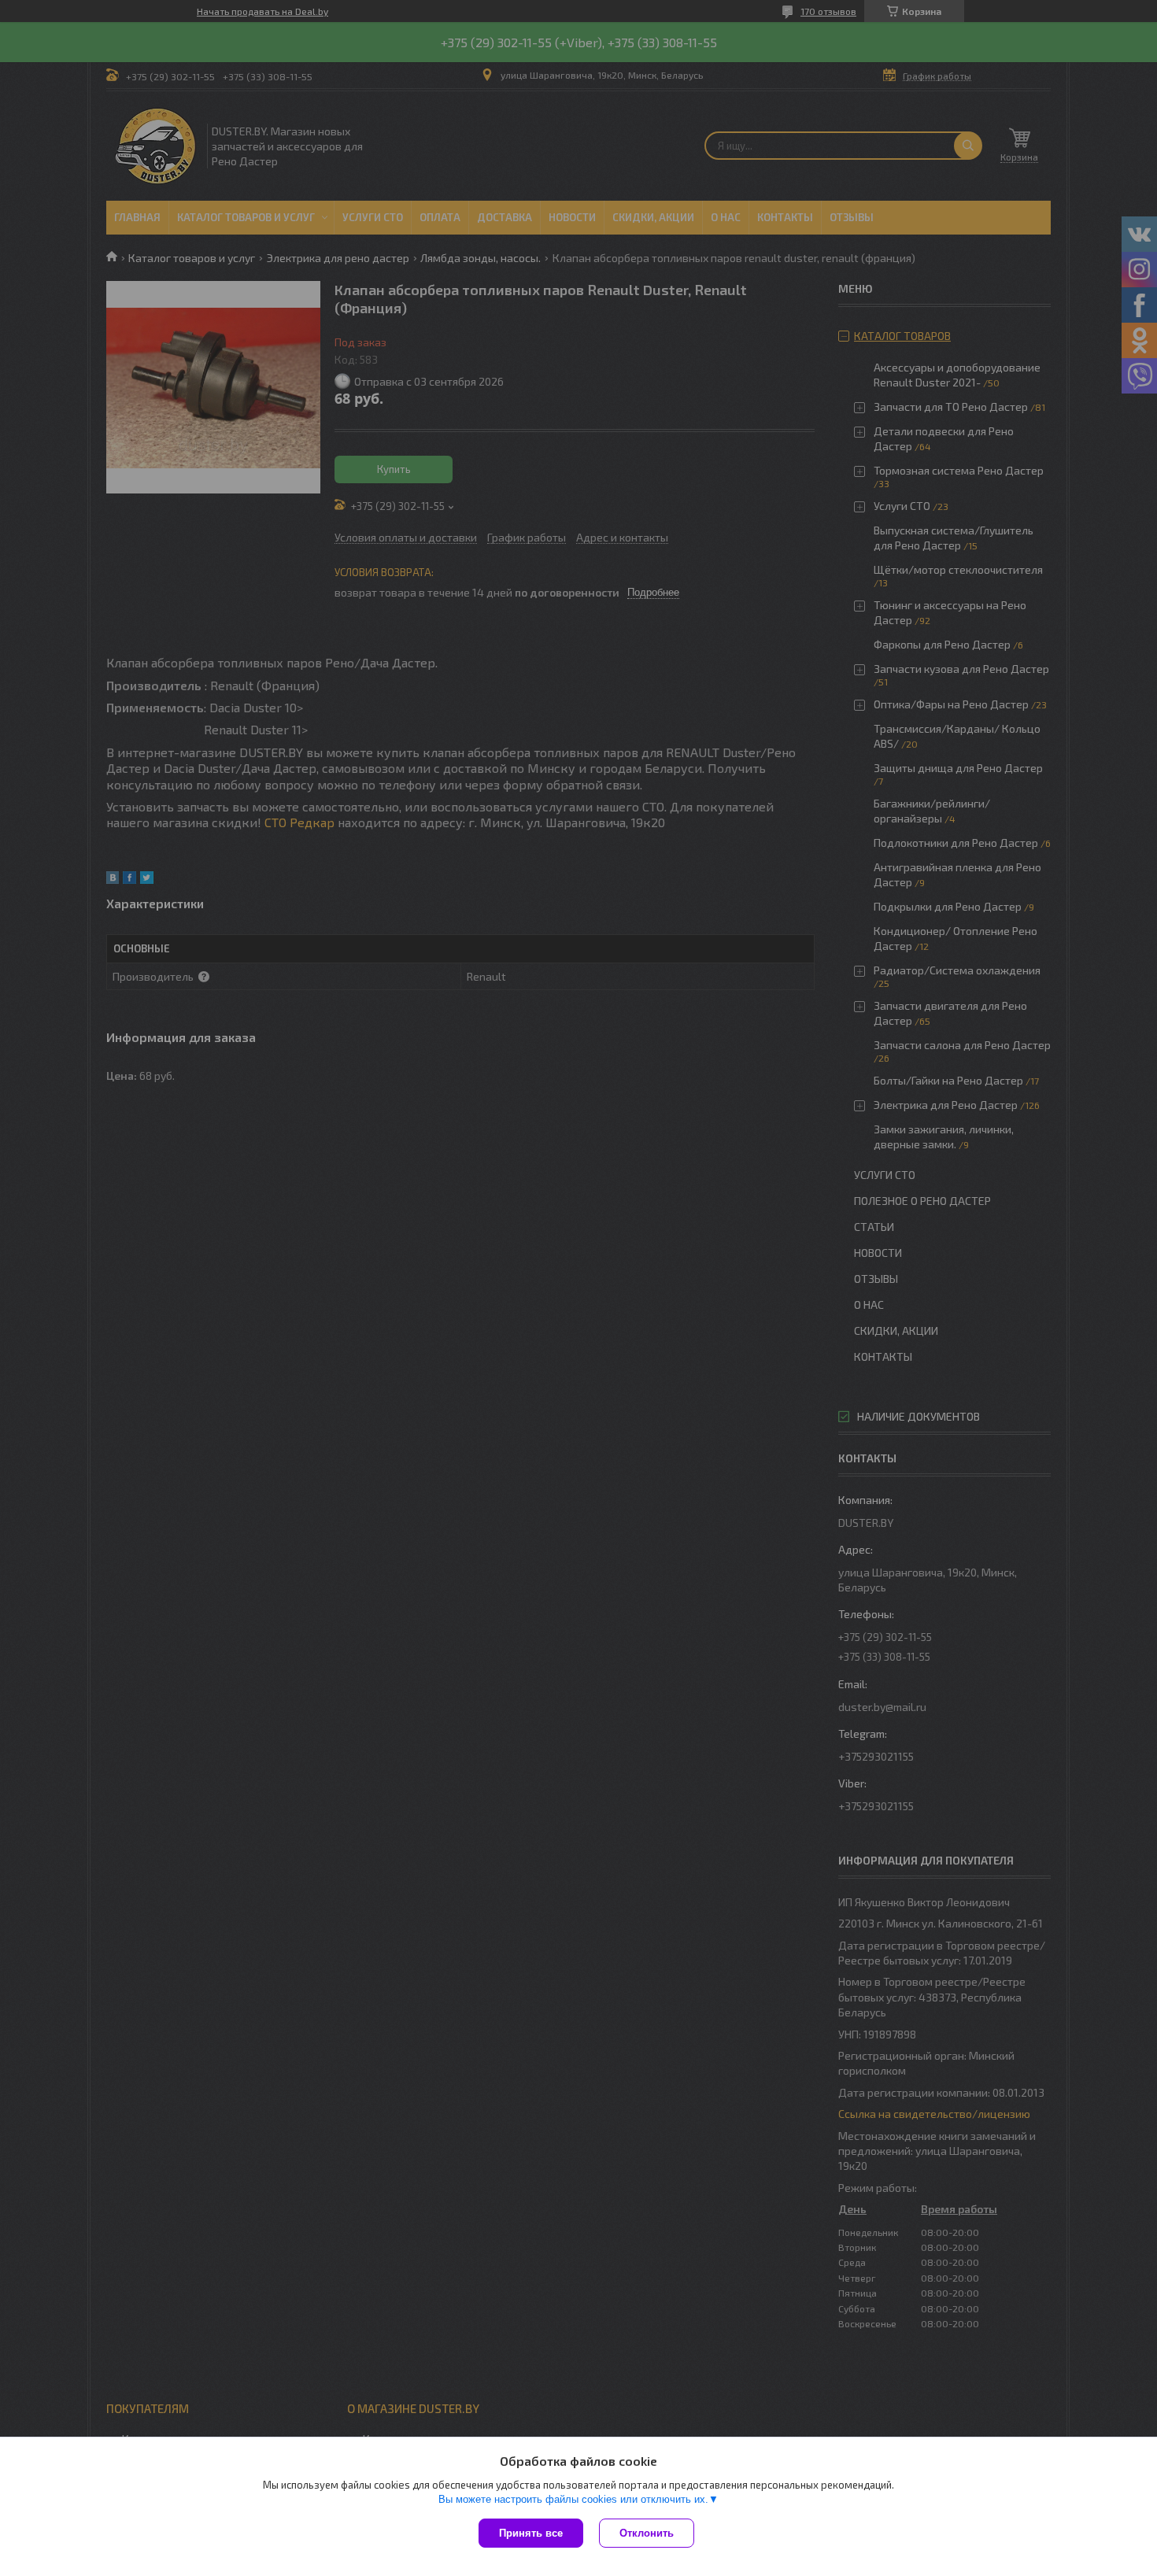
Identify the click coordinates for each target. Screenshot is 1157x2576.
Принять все (531, 2533)
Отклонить (647, 2533)
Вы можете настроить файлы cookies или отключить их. (573, 2499)
